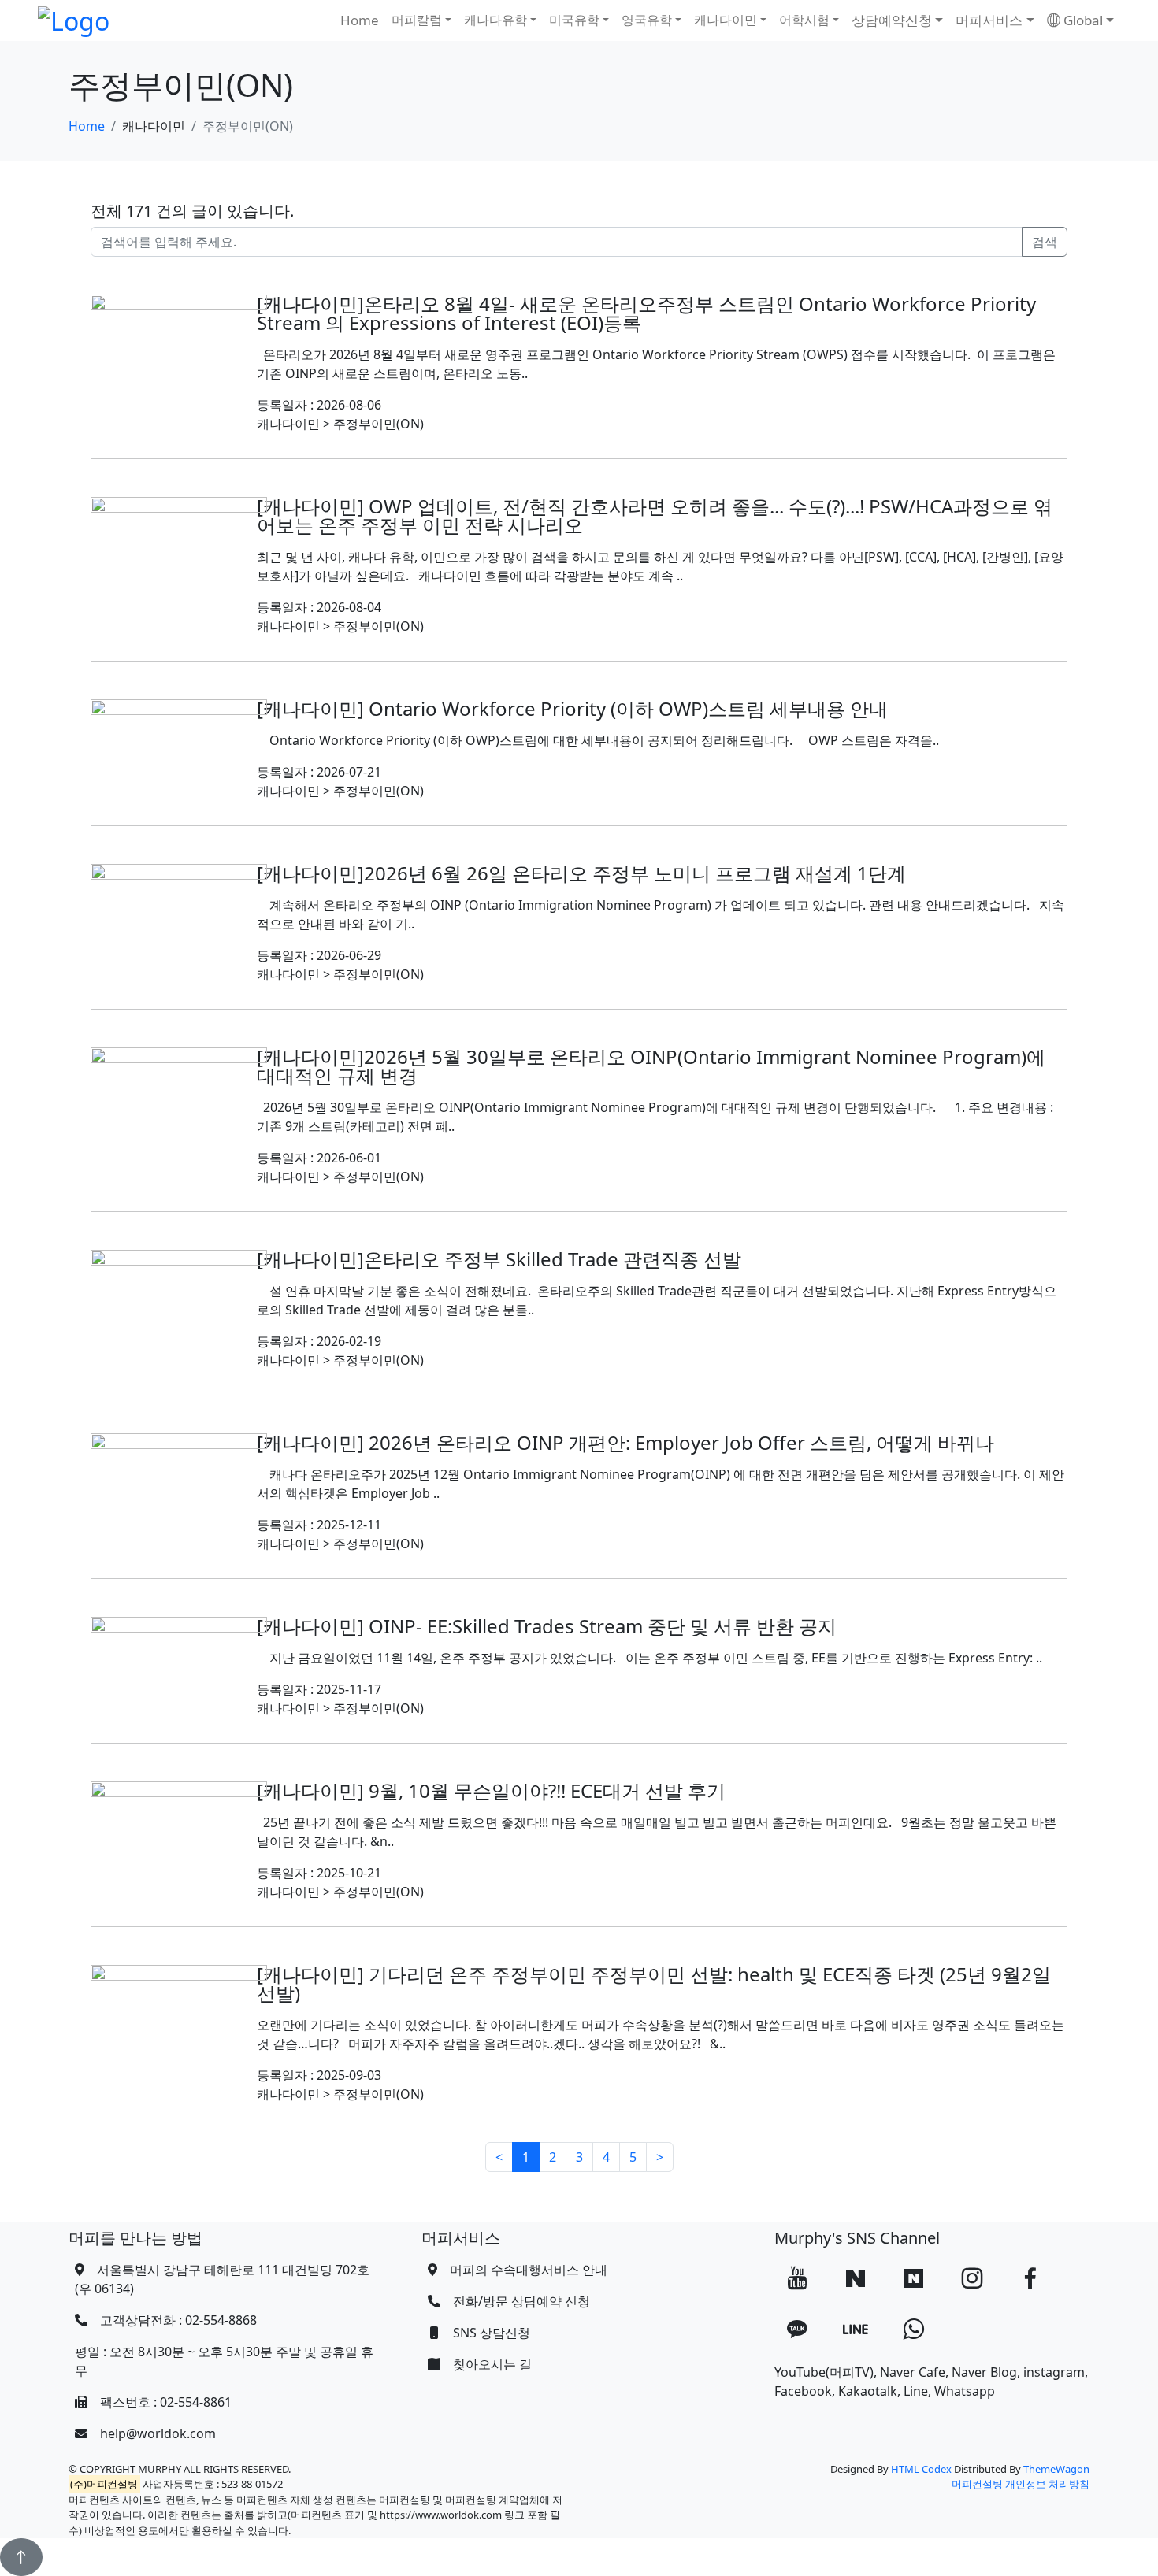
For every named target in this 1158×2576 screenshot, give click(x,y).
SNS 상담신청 (492, 2333)
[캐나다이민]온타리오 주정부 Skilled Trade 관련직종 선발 (499, 1259)
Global (1082, 20)
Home (360, 20)
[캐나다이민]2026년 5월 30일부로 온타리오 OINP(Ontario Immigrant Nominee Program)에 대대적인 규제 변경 (651, 1066)
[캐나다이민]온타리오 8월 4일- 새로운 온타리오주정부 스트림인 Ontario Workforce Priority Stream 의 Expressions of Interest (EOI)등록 (646, 313)
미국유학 (574, 20)
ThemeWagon (1056, 2469)
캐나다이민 (726, 20)
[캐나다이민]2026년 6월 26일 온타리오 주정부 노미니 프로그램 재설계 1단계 (581, 873)
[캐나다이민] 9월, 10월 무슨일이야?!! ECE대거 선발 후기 (491, 1790)
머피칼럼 (417, 20)
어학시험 (804, 20)
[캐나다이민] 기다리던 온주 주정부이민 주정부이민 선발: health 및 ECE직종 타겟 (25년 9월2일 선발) (654, 1983)
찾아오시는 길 (492, 2364)
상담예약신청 (892, 20)
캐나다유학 (495, 20)
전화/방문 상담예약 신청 (521, 2301)
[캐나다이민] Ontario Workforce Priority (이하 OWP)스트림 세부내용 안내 (572, 708)
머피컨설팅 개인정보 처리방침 (1021, 2484)
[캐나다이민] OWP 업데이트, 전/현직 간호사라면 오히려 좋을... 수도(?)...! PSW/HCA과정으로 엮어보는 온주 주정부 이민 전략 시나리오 (655, 515)
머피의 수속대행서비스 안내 (529, 2270)
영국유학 (647, 20)
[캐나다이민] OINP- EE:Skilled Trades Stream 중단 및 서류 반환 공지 (547, 1626)
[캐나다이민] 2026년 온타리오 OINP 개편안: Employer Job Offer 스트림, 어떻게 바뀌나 (625, 1442)
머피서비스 (989, 20)
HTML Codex (921, 2469)
